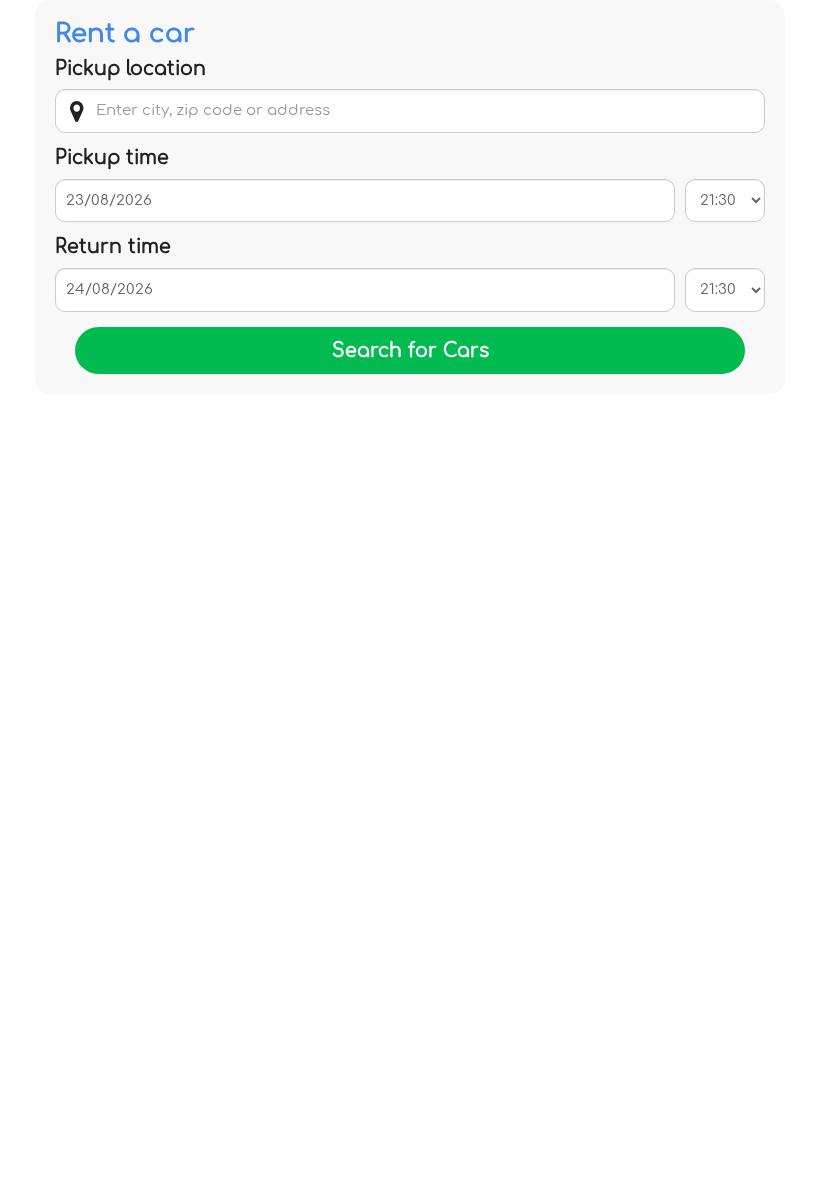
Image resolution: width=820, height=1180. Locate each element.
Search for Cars (410, 350)
